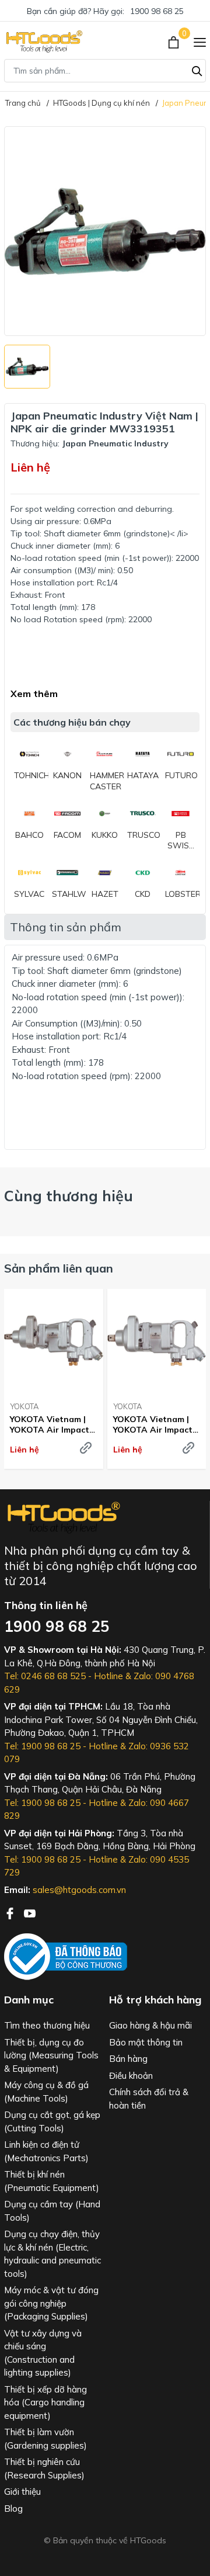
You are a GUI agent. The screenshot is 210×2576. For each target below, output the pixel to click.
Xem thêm (34, 694)
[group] (105, 231)
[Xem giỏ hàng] (175, 41)
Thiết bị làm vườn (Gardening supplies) (45, 2439)
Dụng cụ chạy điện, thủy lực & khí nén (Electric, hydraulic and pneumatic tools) (52, 2254)
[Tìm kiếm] (197, 70)
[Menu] (200, 41)
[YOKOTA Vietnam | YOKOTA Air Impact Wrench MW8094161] (157, 1341)
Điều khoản (131, 2076)
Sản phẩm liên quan (59, 1268)
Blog (13, 2509)
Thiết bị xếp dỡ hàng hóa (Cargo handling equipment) (45, 2402)
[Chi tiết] (86, 1448)
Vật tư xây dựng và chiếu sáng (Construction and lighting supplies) (43, 2353)
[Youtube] (30, 1912)
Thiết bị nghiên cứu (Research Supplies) (44, 2468)
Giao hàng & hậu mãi (150, 2025)
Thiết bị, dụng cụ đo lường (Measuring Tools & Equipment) (51, 2055)
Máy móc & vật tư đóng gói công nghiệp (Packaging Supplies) (51, 2303)
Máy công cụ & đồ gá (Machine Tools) (46, 2092)
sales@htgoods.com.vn (79, 1890)
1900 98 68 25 (157, 11)
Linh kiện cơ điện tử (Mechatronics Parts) (46, 2151)
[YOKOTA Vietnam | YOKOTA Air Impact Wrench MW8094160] (54, 1341)
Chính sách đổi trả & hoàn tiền (149, 2099)
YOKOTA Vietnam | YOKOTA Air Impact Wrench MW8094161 (155, 1424)
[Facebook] (11, 1912)
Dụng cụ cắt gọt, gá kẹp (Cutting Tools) (52, 2121)
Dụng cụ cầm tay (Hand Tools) (52, 2211)
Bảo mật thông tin (146, 2042)
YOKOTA (24, 1406)
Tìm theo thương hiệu (47, 2025)
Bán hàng (128, 2059)
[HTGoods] (43, 41)
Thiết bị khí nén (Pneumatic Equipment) (52, 2181)
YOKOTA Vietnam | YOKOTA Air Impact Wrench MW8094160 (51, 1424)
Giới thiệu (22, 2492)
